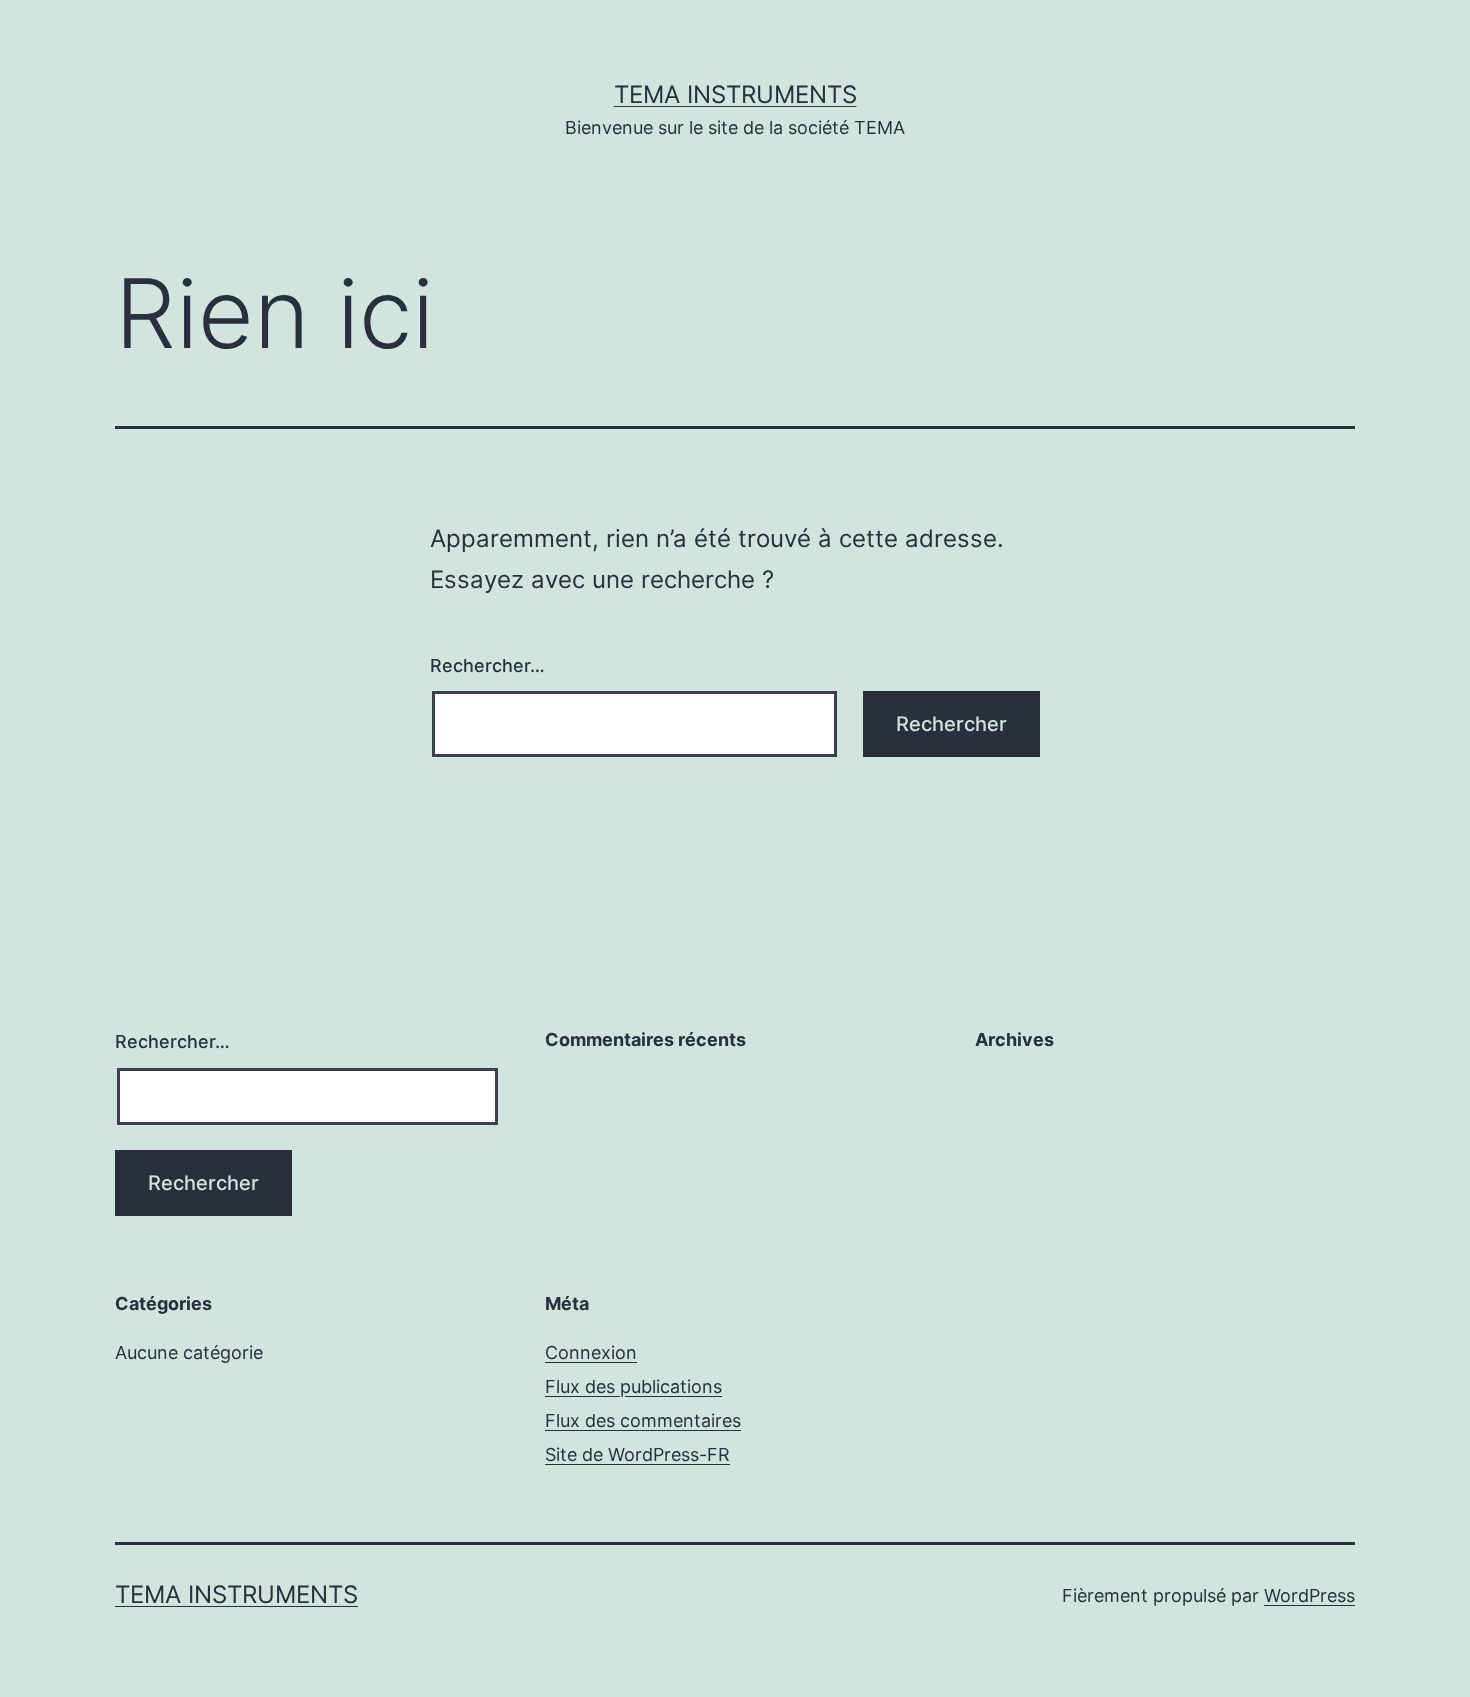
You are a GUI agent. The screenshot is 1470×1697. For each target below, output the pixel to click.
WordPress (1309, 1595)
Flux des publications (633, 1386)
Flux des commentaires (643, 1420)
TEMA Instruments (735, 94)
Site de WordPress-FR (637, 1454)
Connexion (591, 1352)
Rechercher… (487, 665)
